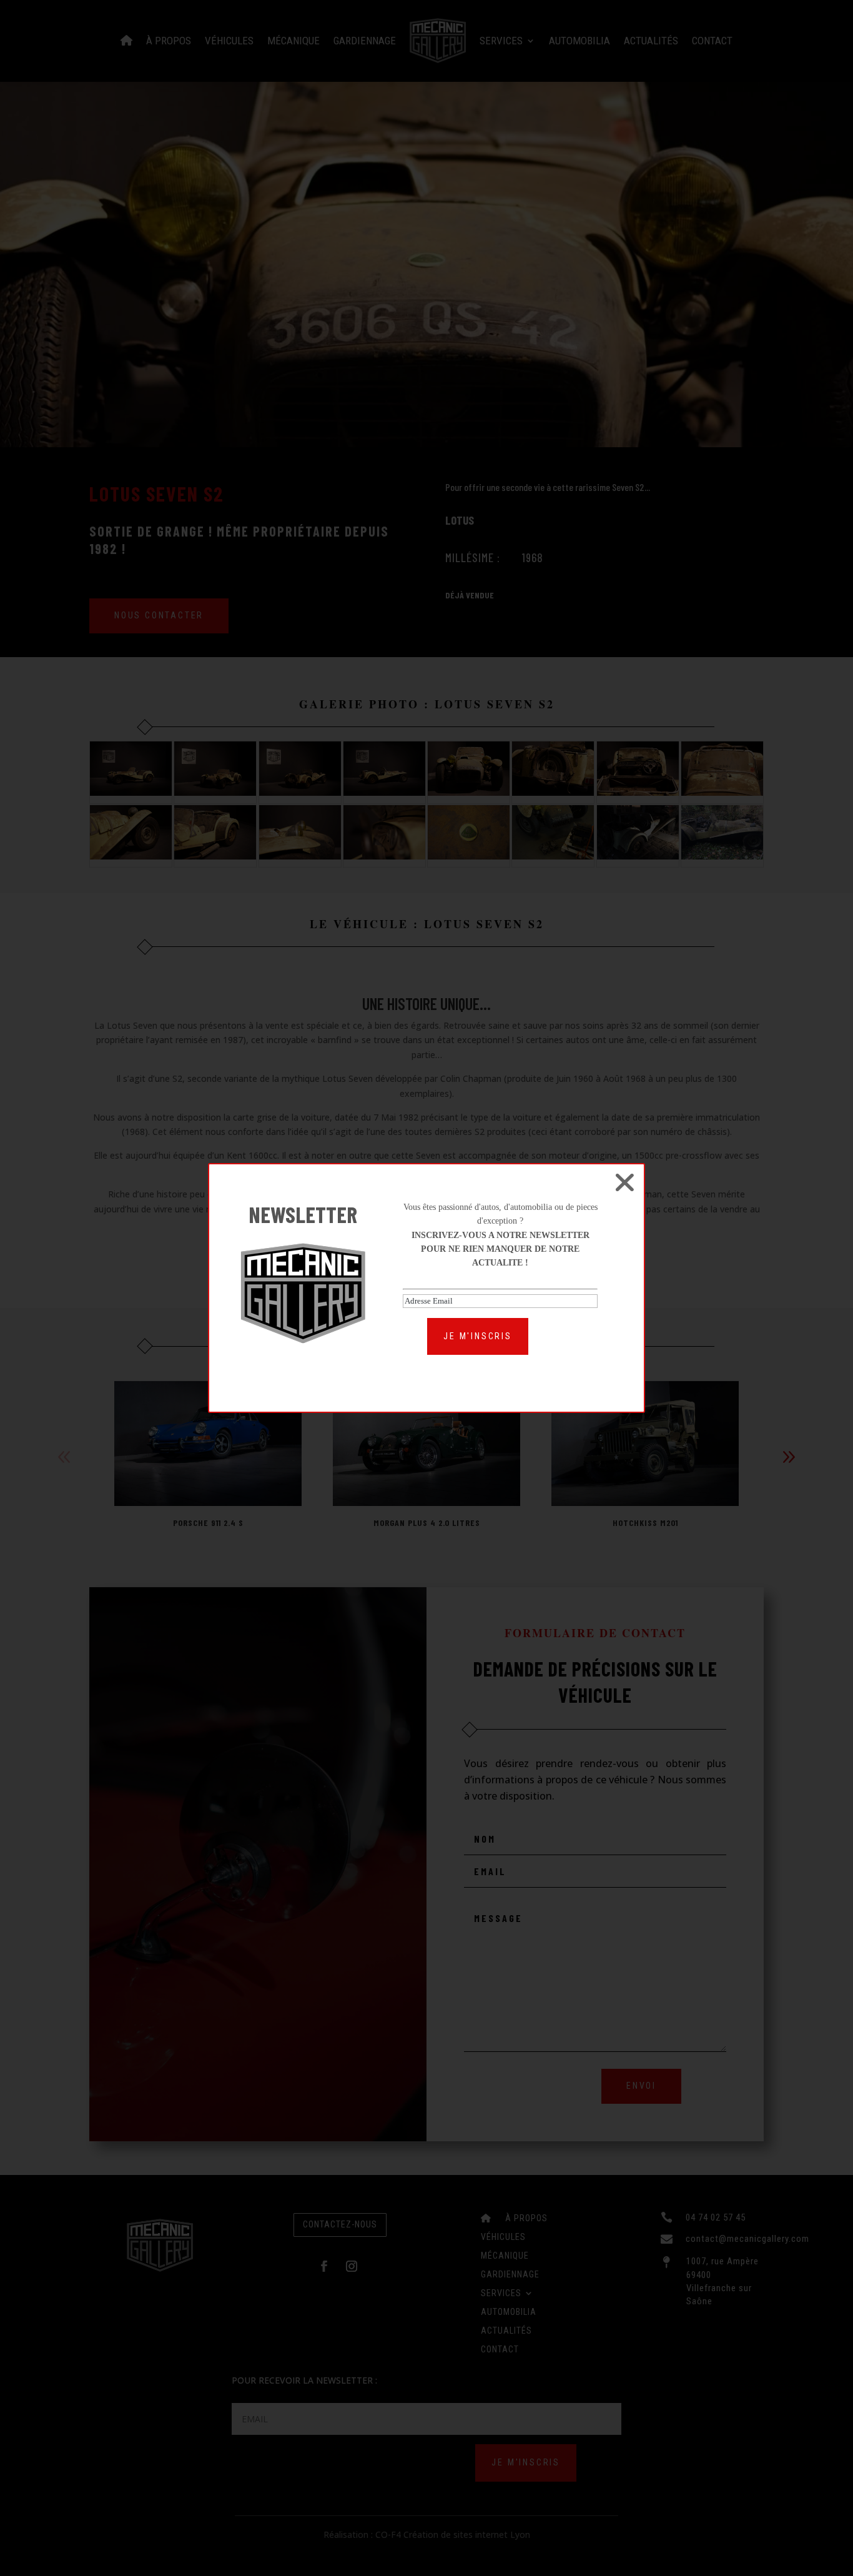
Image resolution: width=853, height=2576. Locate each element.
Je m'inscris (478, 1336)
